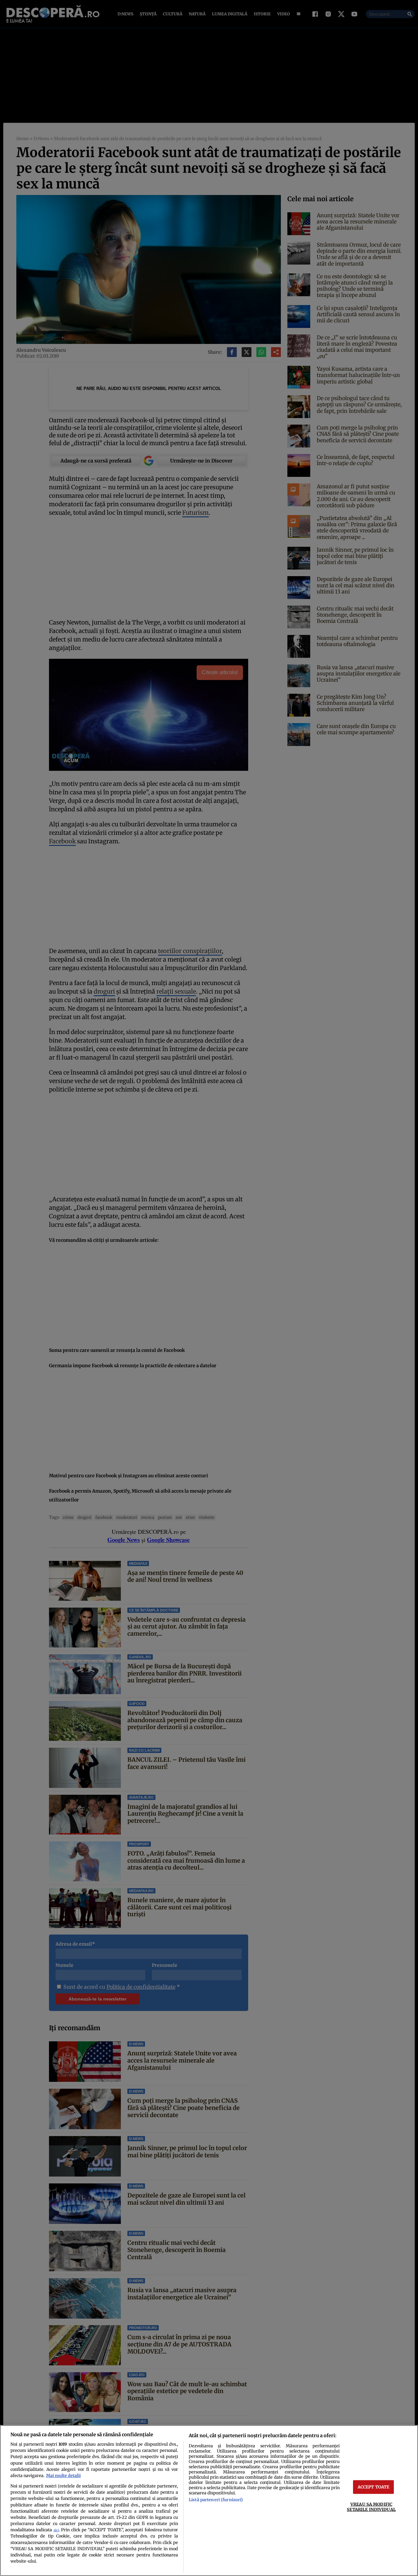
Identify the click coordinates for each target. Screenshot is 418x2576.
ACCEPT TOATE (374, 2487)
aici (56, 2530)
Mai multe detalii (63, 2475)
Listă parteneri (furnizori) (216, 2500)
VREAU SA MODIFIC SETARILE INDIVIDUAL (371, 2507)
